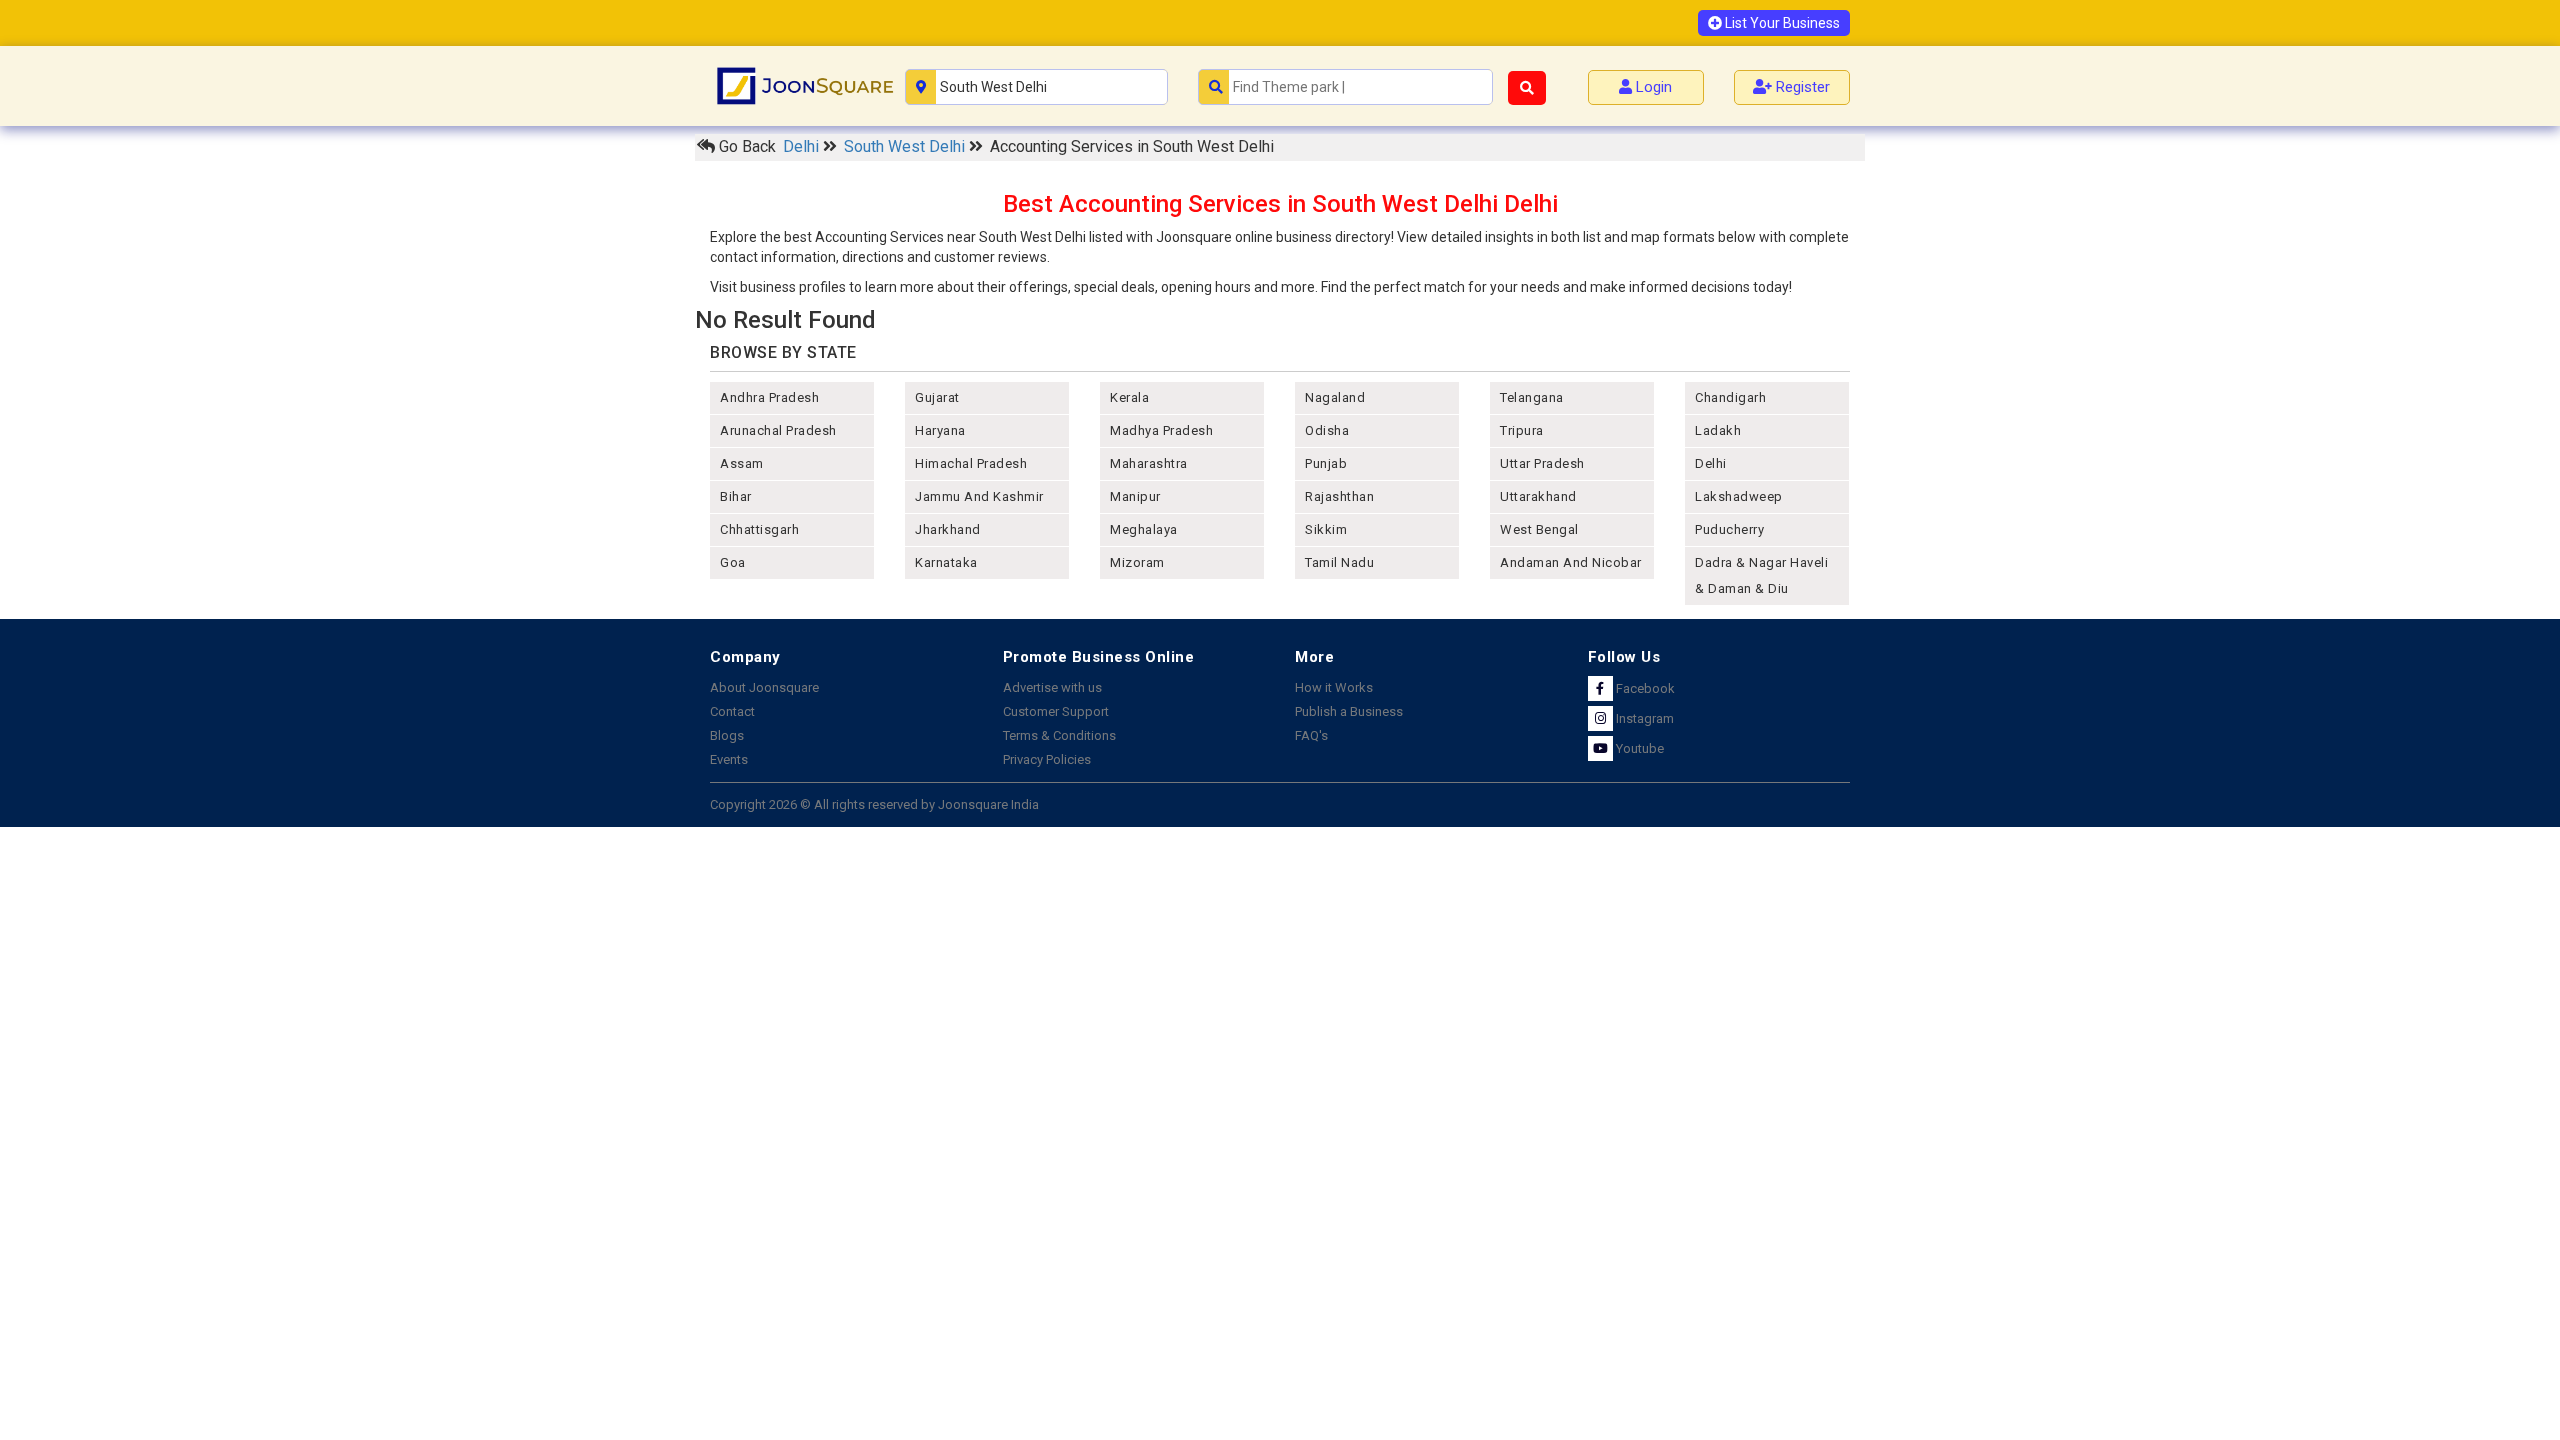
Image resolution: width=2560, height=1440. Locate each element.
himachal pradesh (971, 463)
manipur (1135, 496)
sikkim (1326, 529)
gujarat (937, 397)
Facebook (1644, 688)
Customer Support (1056, 711)
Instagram (1643, 718)
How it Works (1334, 687)
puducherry (1729, 529)
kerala (1129, 397)
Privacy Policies (1047, 759)
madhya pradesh (1161, 430)
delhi (1711, 463)
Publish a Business (1349, 711)
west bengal (1539, 529)
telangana (1532, 397)
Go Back (745, 146)
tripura (1522, 430)
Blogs (727, 735)
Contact (732, 711)
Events (729, 759)
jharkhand (948, 529)
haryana (940, 430)
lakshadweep (1739, 496)
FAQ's (1311, 735)
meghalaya (1144, 529)
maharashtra (1149, 463)
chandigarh (1730, 397)
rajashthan (1339, 496)
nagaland (1335, 397)
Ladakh (1718, 430)
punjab (1326, 463)
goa (733, 562)
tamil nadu (1339, 562)
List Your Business (1781, 23)
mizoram (1137, 562)
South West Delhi (906, 146)
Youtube (1638, 748)
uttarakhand (1538, 496)
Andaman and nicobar (1571, 562)
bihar (736, 496)
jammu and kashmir (979, 496)
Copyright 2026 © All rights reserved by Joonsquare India (874, 804)
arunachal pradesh (778, 430)
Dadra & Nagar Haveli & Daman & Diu (1761, 575)
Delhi (803, 146)
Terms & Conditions (1059, 735)
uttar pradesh (1542, 463)
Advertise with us (1052, 687)
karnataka (946, 562)
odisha (1327, 430)
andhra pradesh (769, 397)
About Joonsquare (764, 687)
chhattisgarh (759, 529)
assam (742, 463)
